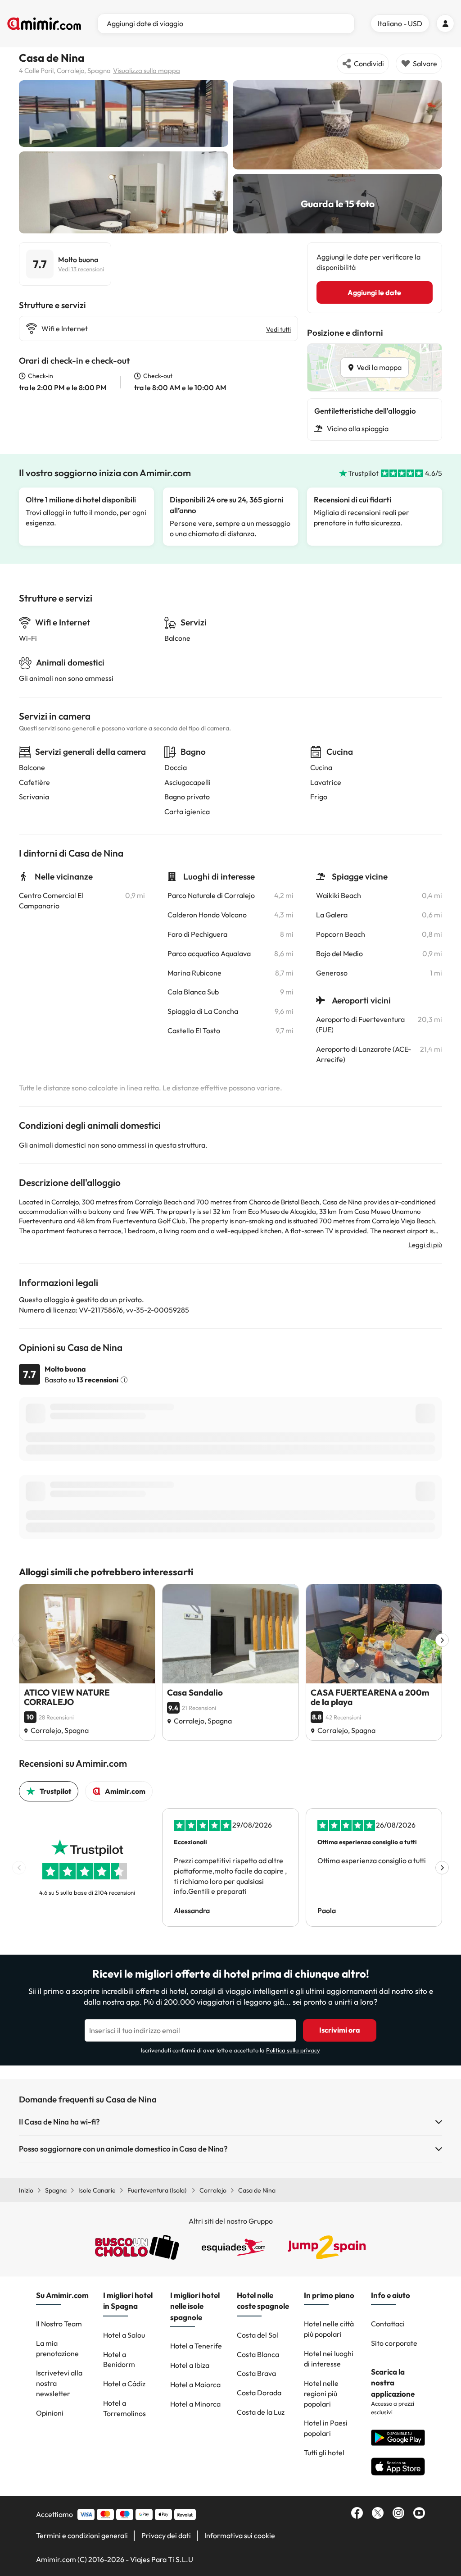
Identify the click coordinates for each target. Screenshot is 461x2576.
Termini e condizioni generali (82, 2535)
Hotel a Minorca (195, 2404)
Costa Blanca (258, 2354)
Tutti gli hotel (324, 2453)
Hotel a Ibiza (190, 2365)
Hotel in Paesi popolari (326, 2428)
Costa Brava (256, 2373)
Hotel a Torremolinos (124, 2408)
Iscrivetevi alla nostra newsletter (59, 2383)
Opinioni (50, 2413)
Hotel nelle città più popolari (329, 2329)
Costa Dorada (259, 2393)
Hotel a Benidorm (119, 2359)
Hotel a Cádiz (124, 2384)
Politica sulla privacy (293, 2050)
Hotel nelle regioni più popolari (321, 2394)
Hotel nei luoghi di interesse (329, 2359)
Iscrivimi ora (340, 2030)
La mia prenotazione (57, 2348)
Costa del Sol (258, 2335)
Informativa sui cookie (240, 2535)
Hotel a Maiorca (195, 2385)
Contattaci (388, 2324)
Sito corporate (394, 2343)
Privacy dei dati (166, 2535)
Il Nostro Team (59, 2324)
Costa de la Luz (261, 2412)
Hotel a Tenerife (196, 2346)
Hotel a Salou (124, 2335)
